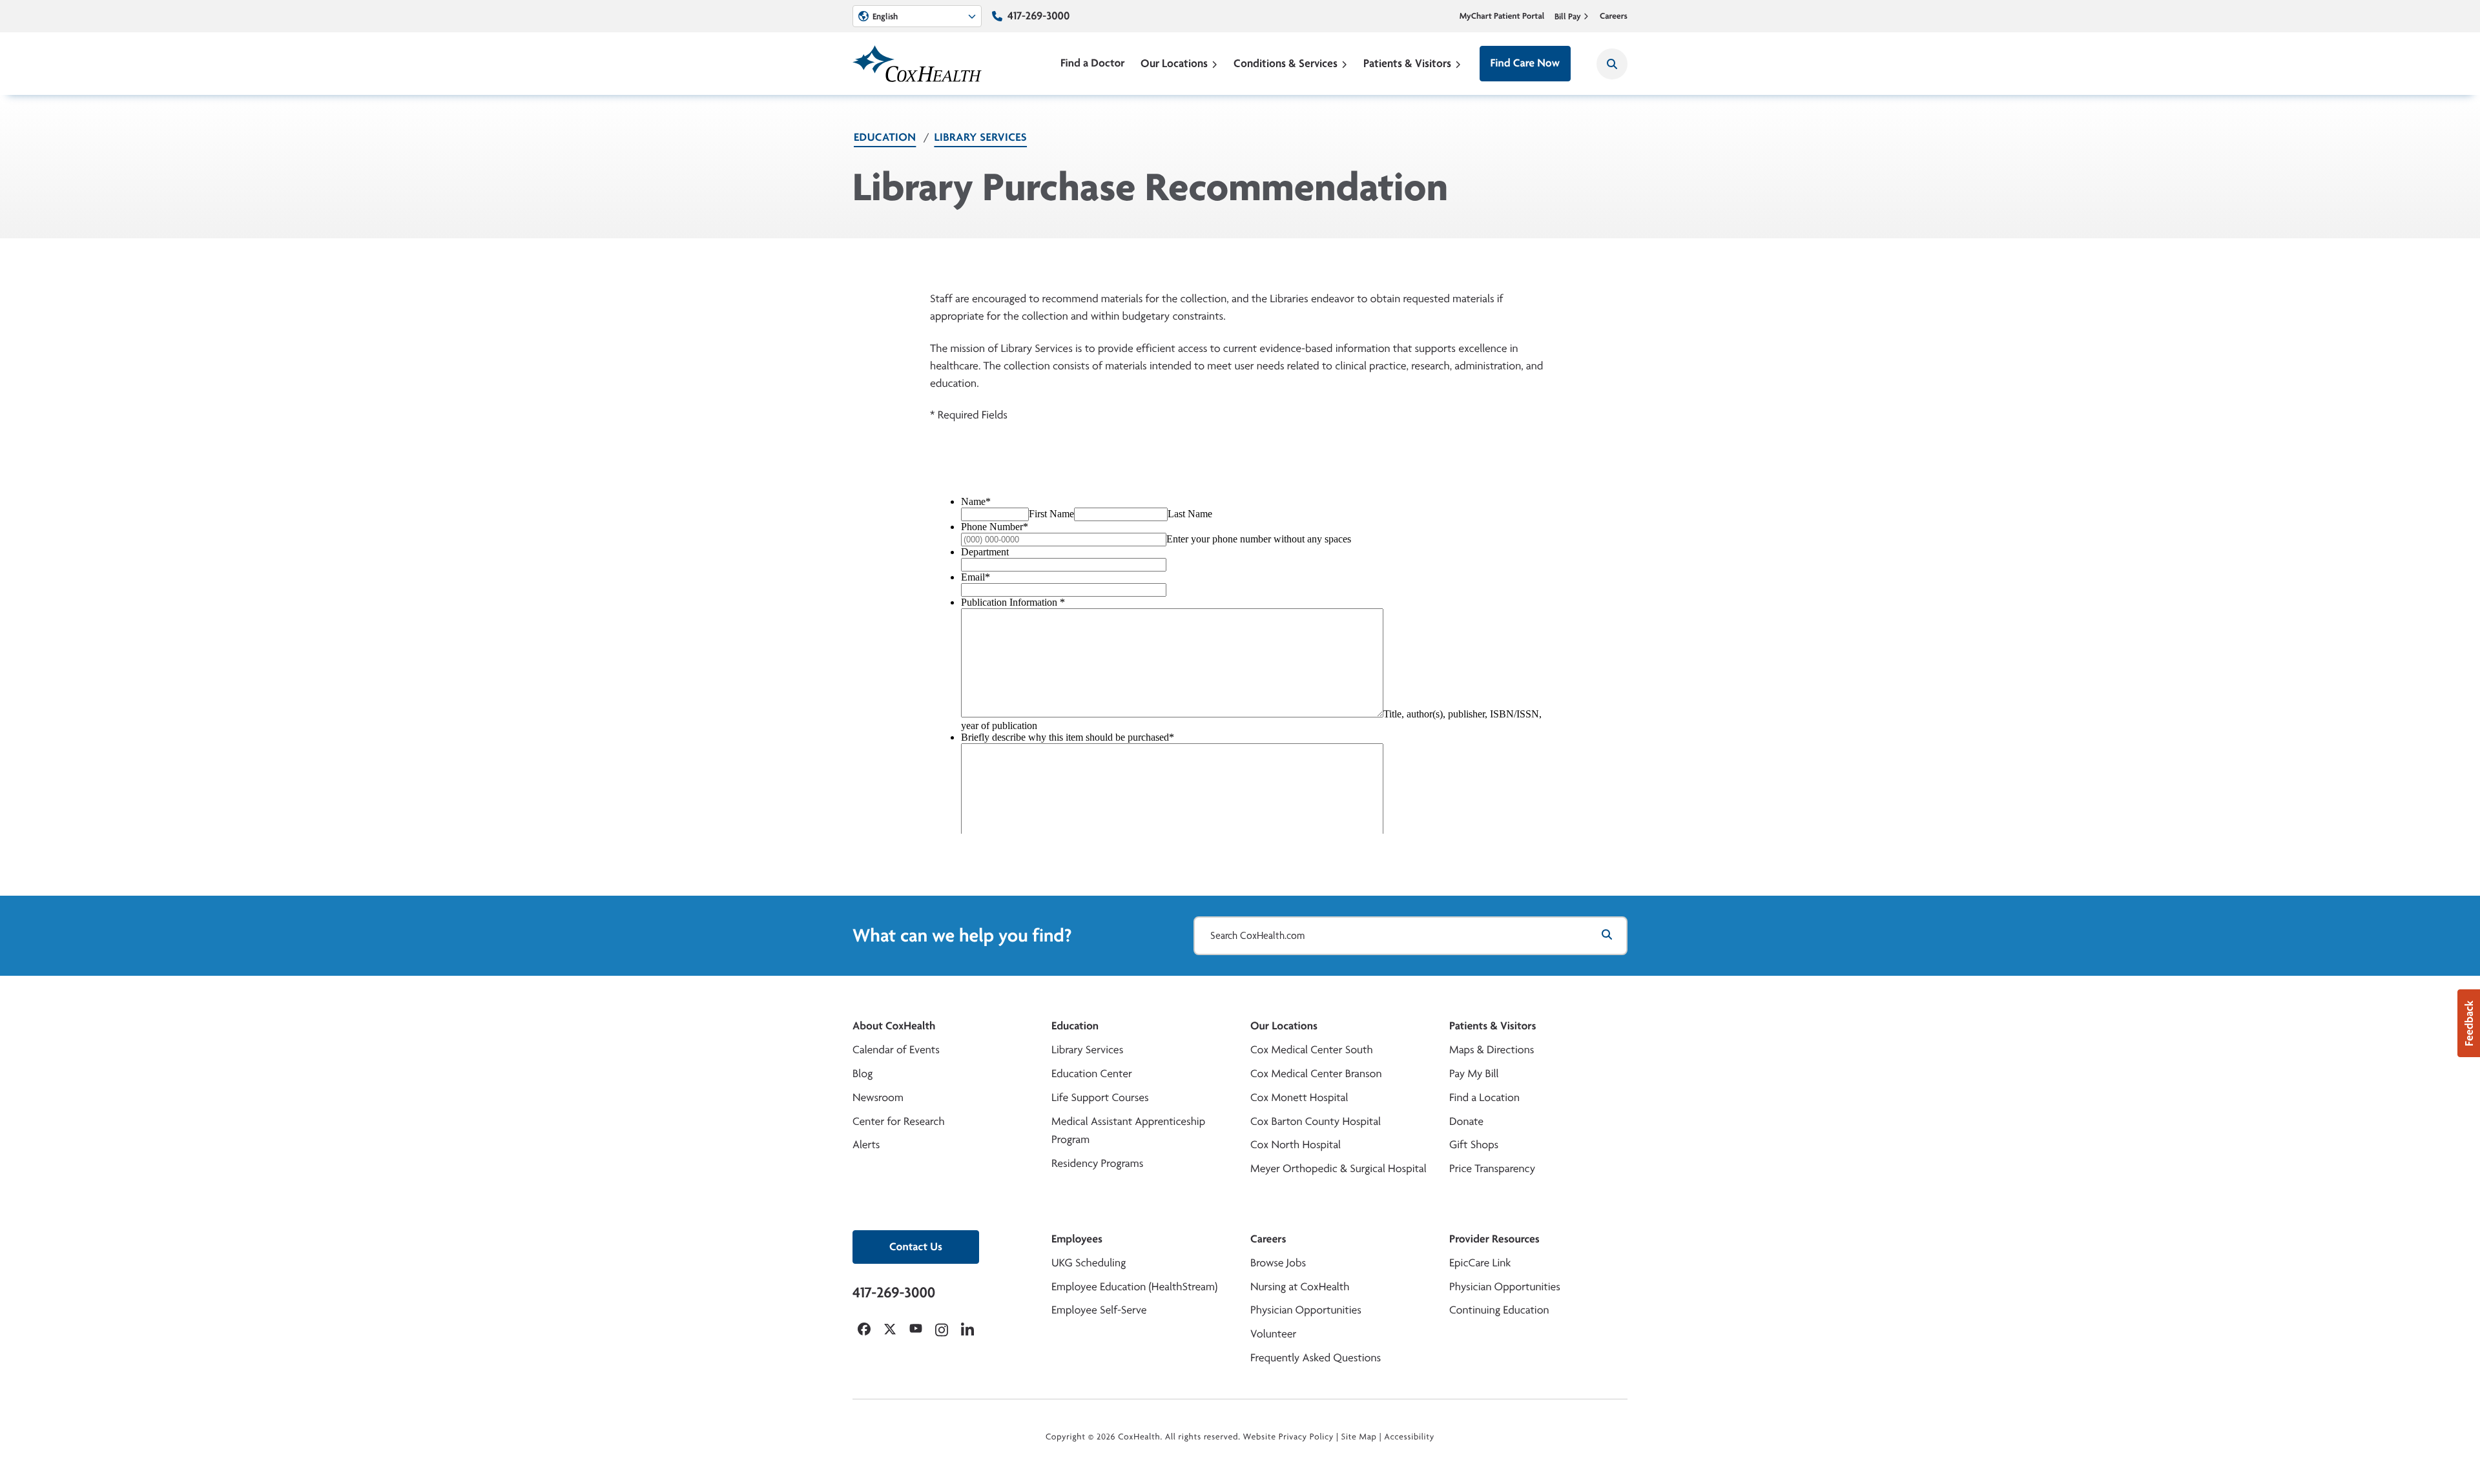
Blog (863, 1074)
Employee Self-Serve (1099, 1310)
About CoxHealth (894, 1026)
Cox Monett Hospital (1299, 1098)
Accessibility (1409, 1437)
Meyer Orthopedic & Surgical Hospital (1338, 1169)
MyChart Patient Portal (1502, 16)
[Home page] (917, 64)
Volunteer (1273, 1334)
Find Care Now (1525, 63)
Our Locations (1174, 63)
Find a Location (1484, 1098)
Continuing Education (1499, 1310)
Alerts (866, 1145)
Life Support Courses (1100, 1098)
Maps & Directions (1492, 1050)
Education (885, 137)
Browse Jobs (1278, 1263)
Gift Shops (1474, 1145)
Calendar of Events (896, 1050)
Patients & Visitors (1407, 63)
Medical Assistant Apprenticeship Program (1128, 1131)
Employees (1077, 1239)
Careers (1614, 16)
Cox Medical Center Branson (1316, 1074)
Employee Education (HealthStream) (1134, 1287)
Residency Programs (1097, 1163)
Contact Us (916, 1247)
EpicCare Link (1480, 1263)
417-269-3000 (1038, 16)
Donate (1466, 1121)
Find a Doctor (1093, 63)
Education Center (1092, 1074)
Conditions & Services (1286, 63)
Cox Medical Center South (1312, 1050)
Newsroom (878, 1098)
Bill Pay (1568, 16)
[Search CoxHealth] (1612, 64)
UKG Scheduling (1089, 1263)
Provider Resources (1494, 1239)
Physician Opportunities (1306, 1310)
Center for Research (899, 1121)
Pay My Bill (1474, 1074)
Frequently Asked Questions (1316, 1358)
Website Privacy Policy (1289, 1437)
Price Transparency (1492, 1169)
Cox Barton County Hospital (1316, 1121)
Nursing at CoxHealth (1300, 1287)
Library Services (980, 137)
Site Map (1359, 1437)
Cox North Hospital (1296, 1145)
